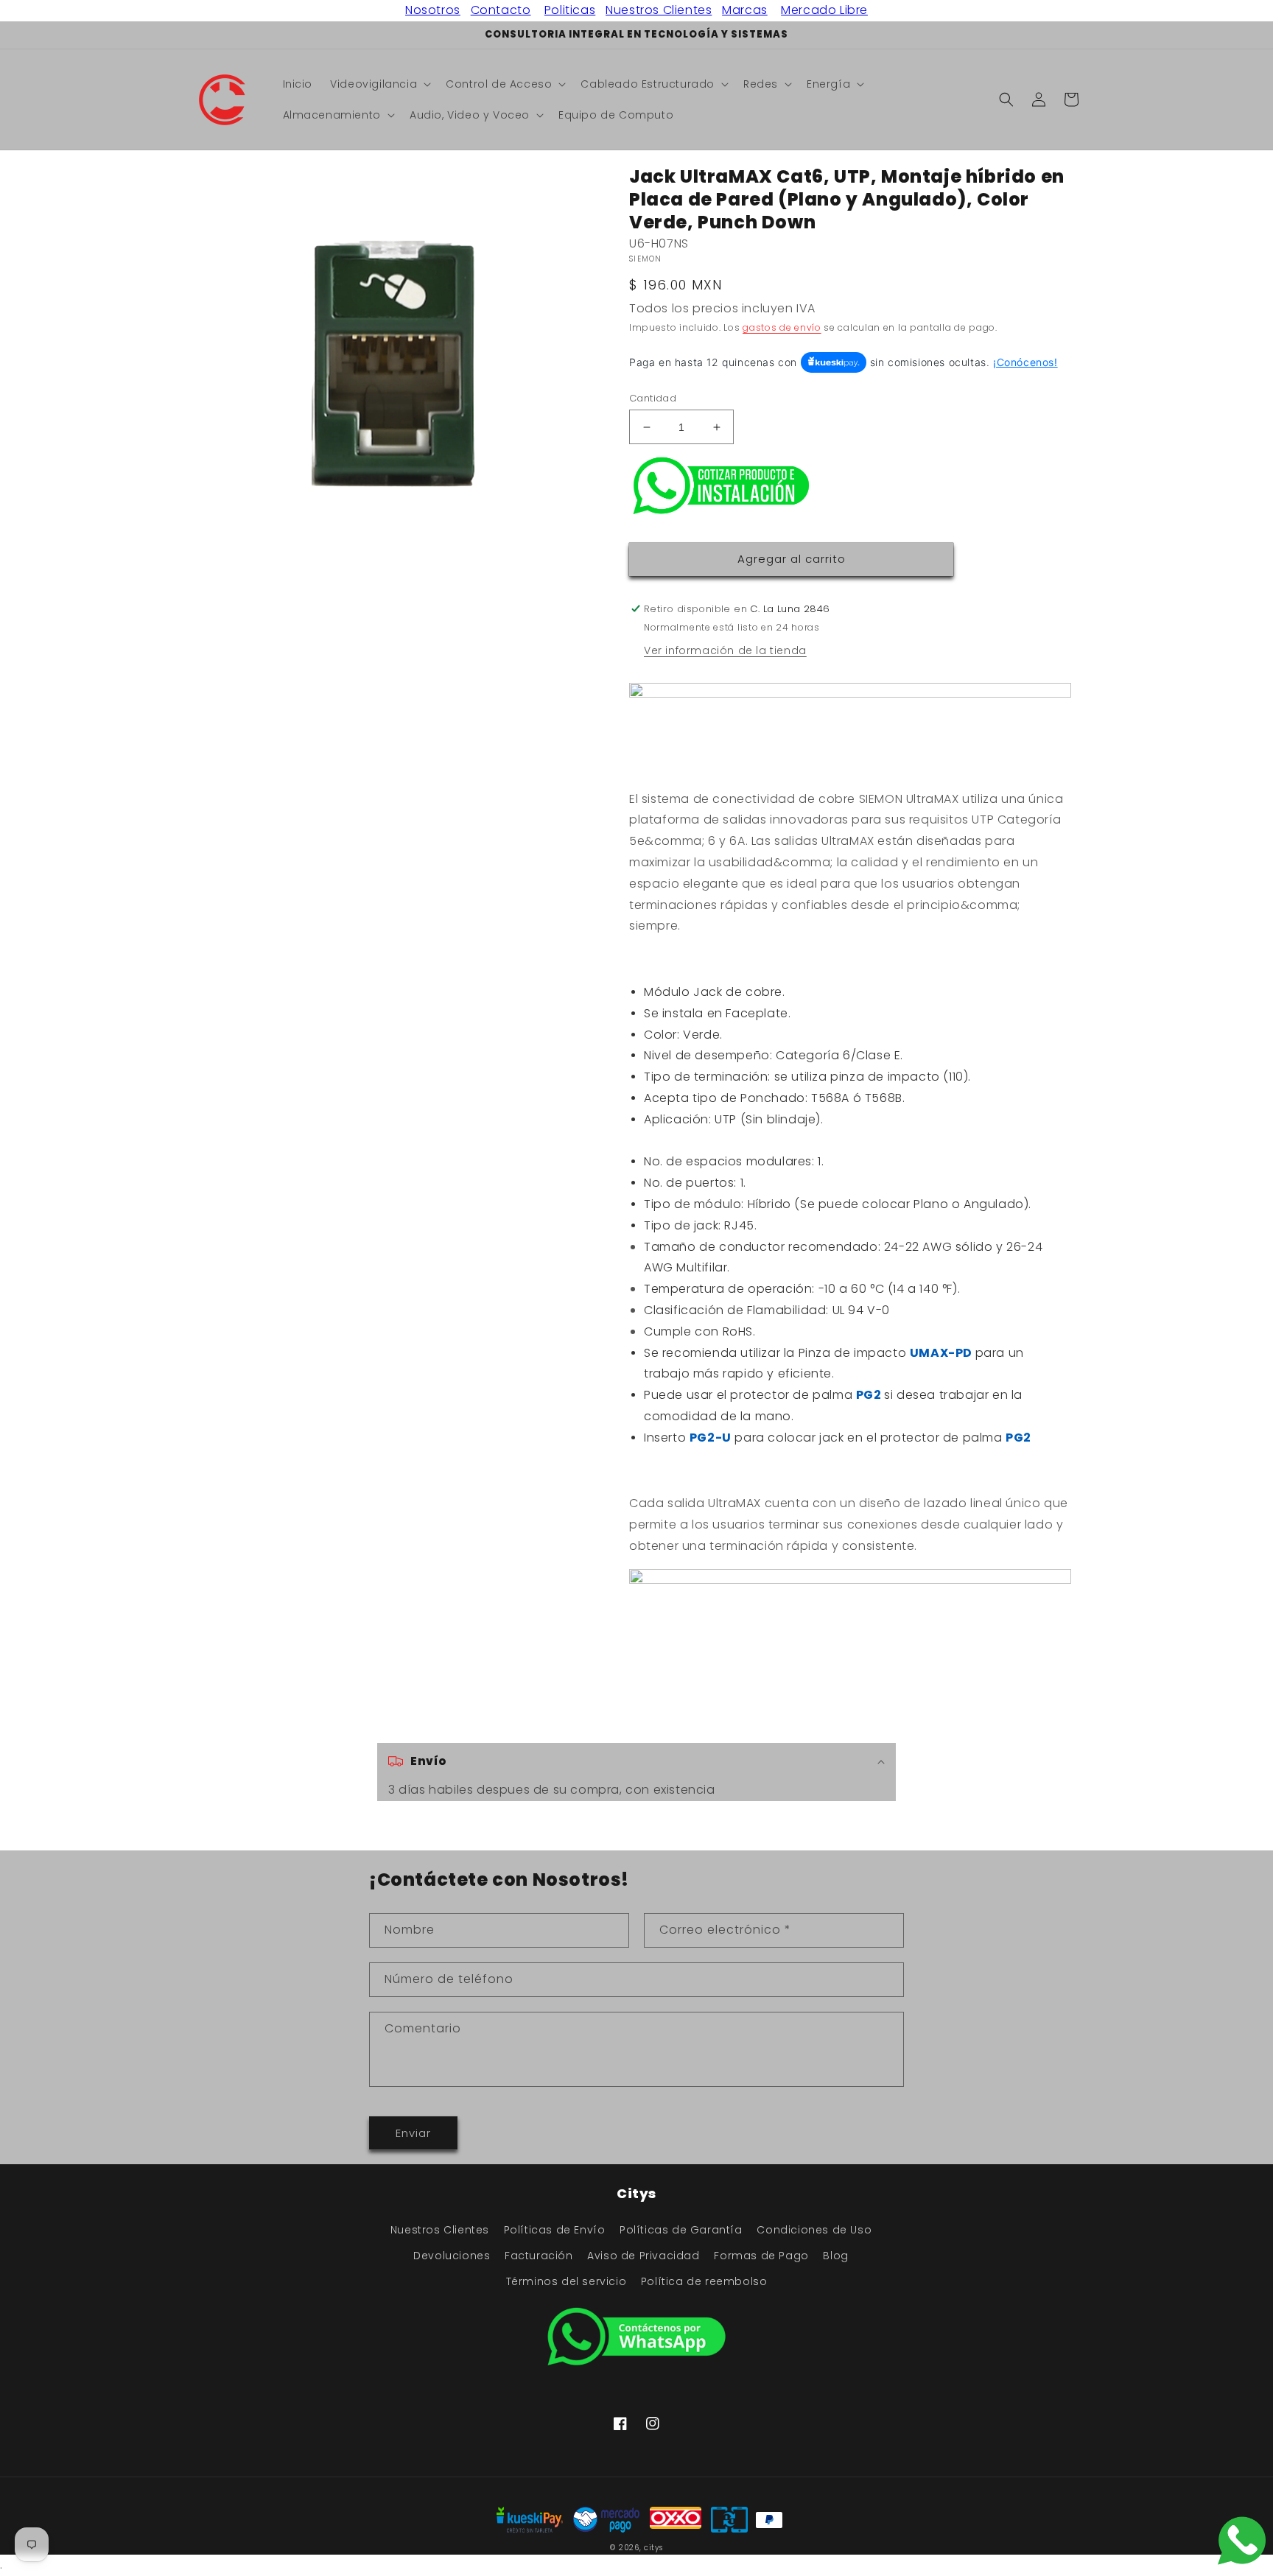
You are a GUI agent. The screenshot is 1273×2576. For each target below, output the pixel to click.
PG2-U (711, 1438)
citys (653, 2548)
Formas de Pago (761, 2256)
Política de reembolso (704, 2281)
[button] (379, 84)
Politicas (570, 10)
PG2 (870, 1395)
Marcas (745, 10)
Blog (835, 2256)
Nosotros (433, 10)
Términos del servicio (567, 2281)
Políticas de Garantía (681, 2230)
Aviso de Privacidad (643, 2256)
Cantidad (653, 398)
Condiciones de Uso (814, 2230)
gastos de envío (782, 327)
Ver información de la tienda (725, 650)
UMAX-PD (943, 1353)
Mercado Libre (824, 10)
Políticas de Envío (555, 2230)
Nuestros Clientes (659, 10)
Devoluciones (452, 2256)
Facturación (539, 2256)
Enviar (413, 2133)
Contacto (501, 10)
